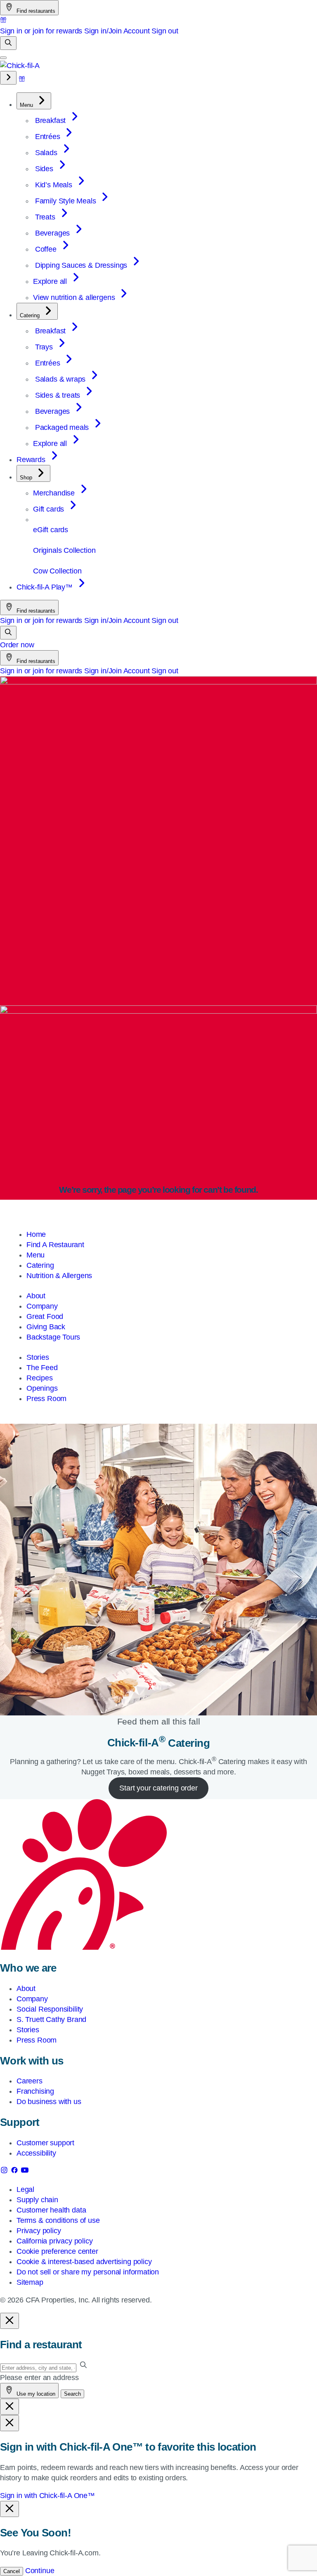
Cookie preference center (57, 2251)
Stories (38, 1357)
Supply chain (37, 2200)
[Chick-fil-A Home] (20, 66)
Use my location (35, 2394)
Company (42, 1306)
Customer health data (51, 2210)
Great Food (45, 1316)
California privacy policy (55, 2241)
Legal (25, 2189)
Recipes (40, 1378)
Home (36, 1234)
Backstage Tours (53, 1337)
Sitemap (30, 2282)
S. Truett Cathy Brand (51, 2019)
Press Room (46, 1399)
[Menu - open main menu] (3, 58)
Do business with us (49, 2102)
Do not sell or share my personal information (88, 2272)
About (36, 1296)
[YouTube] (25, 2172)
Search (72, 2394)
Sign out (165, 31)
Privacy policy (39, 2231)
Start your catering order (158, 1788)
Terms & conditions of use (58, 2220)
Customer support (45, 2143)
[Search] (8, 43)
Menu (35, 1255)
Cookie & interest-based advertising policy (84, 2262)
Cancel (12, 2571)
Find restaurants (35, 11)
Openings (42, 1388)
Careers (30, 2081)
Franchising (35, 2091)
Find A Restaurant (55, 1245)
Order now (17, 645)
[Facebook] (15, 2172)
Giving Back (46, 1327)
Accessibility (36, 2153)
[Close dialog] (9, 2321)
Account (137, 31)
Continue (40, 2571)
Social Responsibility (50, 2009)
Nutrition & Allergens (59, 1276)
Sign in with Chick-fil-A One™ (47, 2496)
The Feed (42, 1368)
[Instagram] (5, 2172)
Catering (40, 1265)
